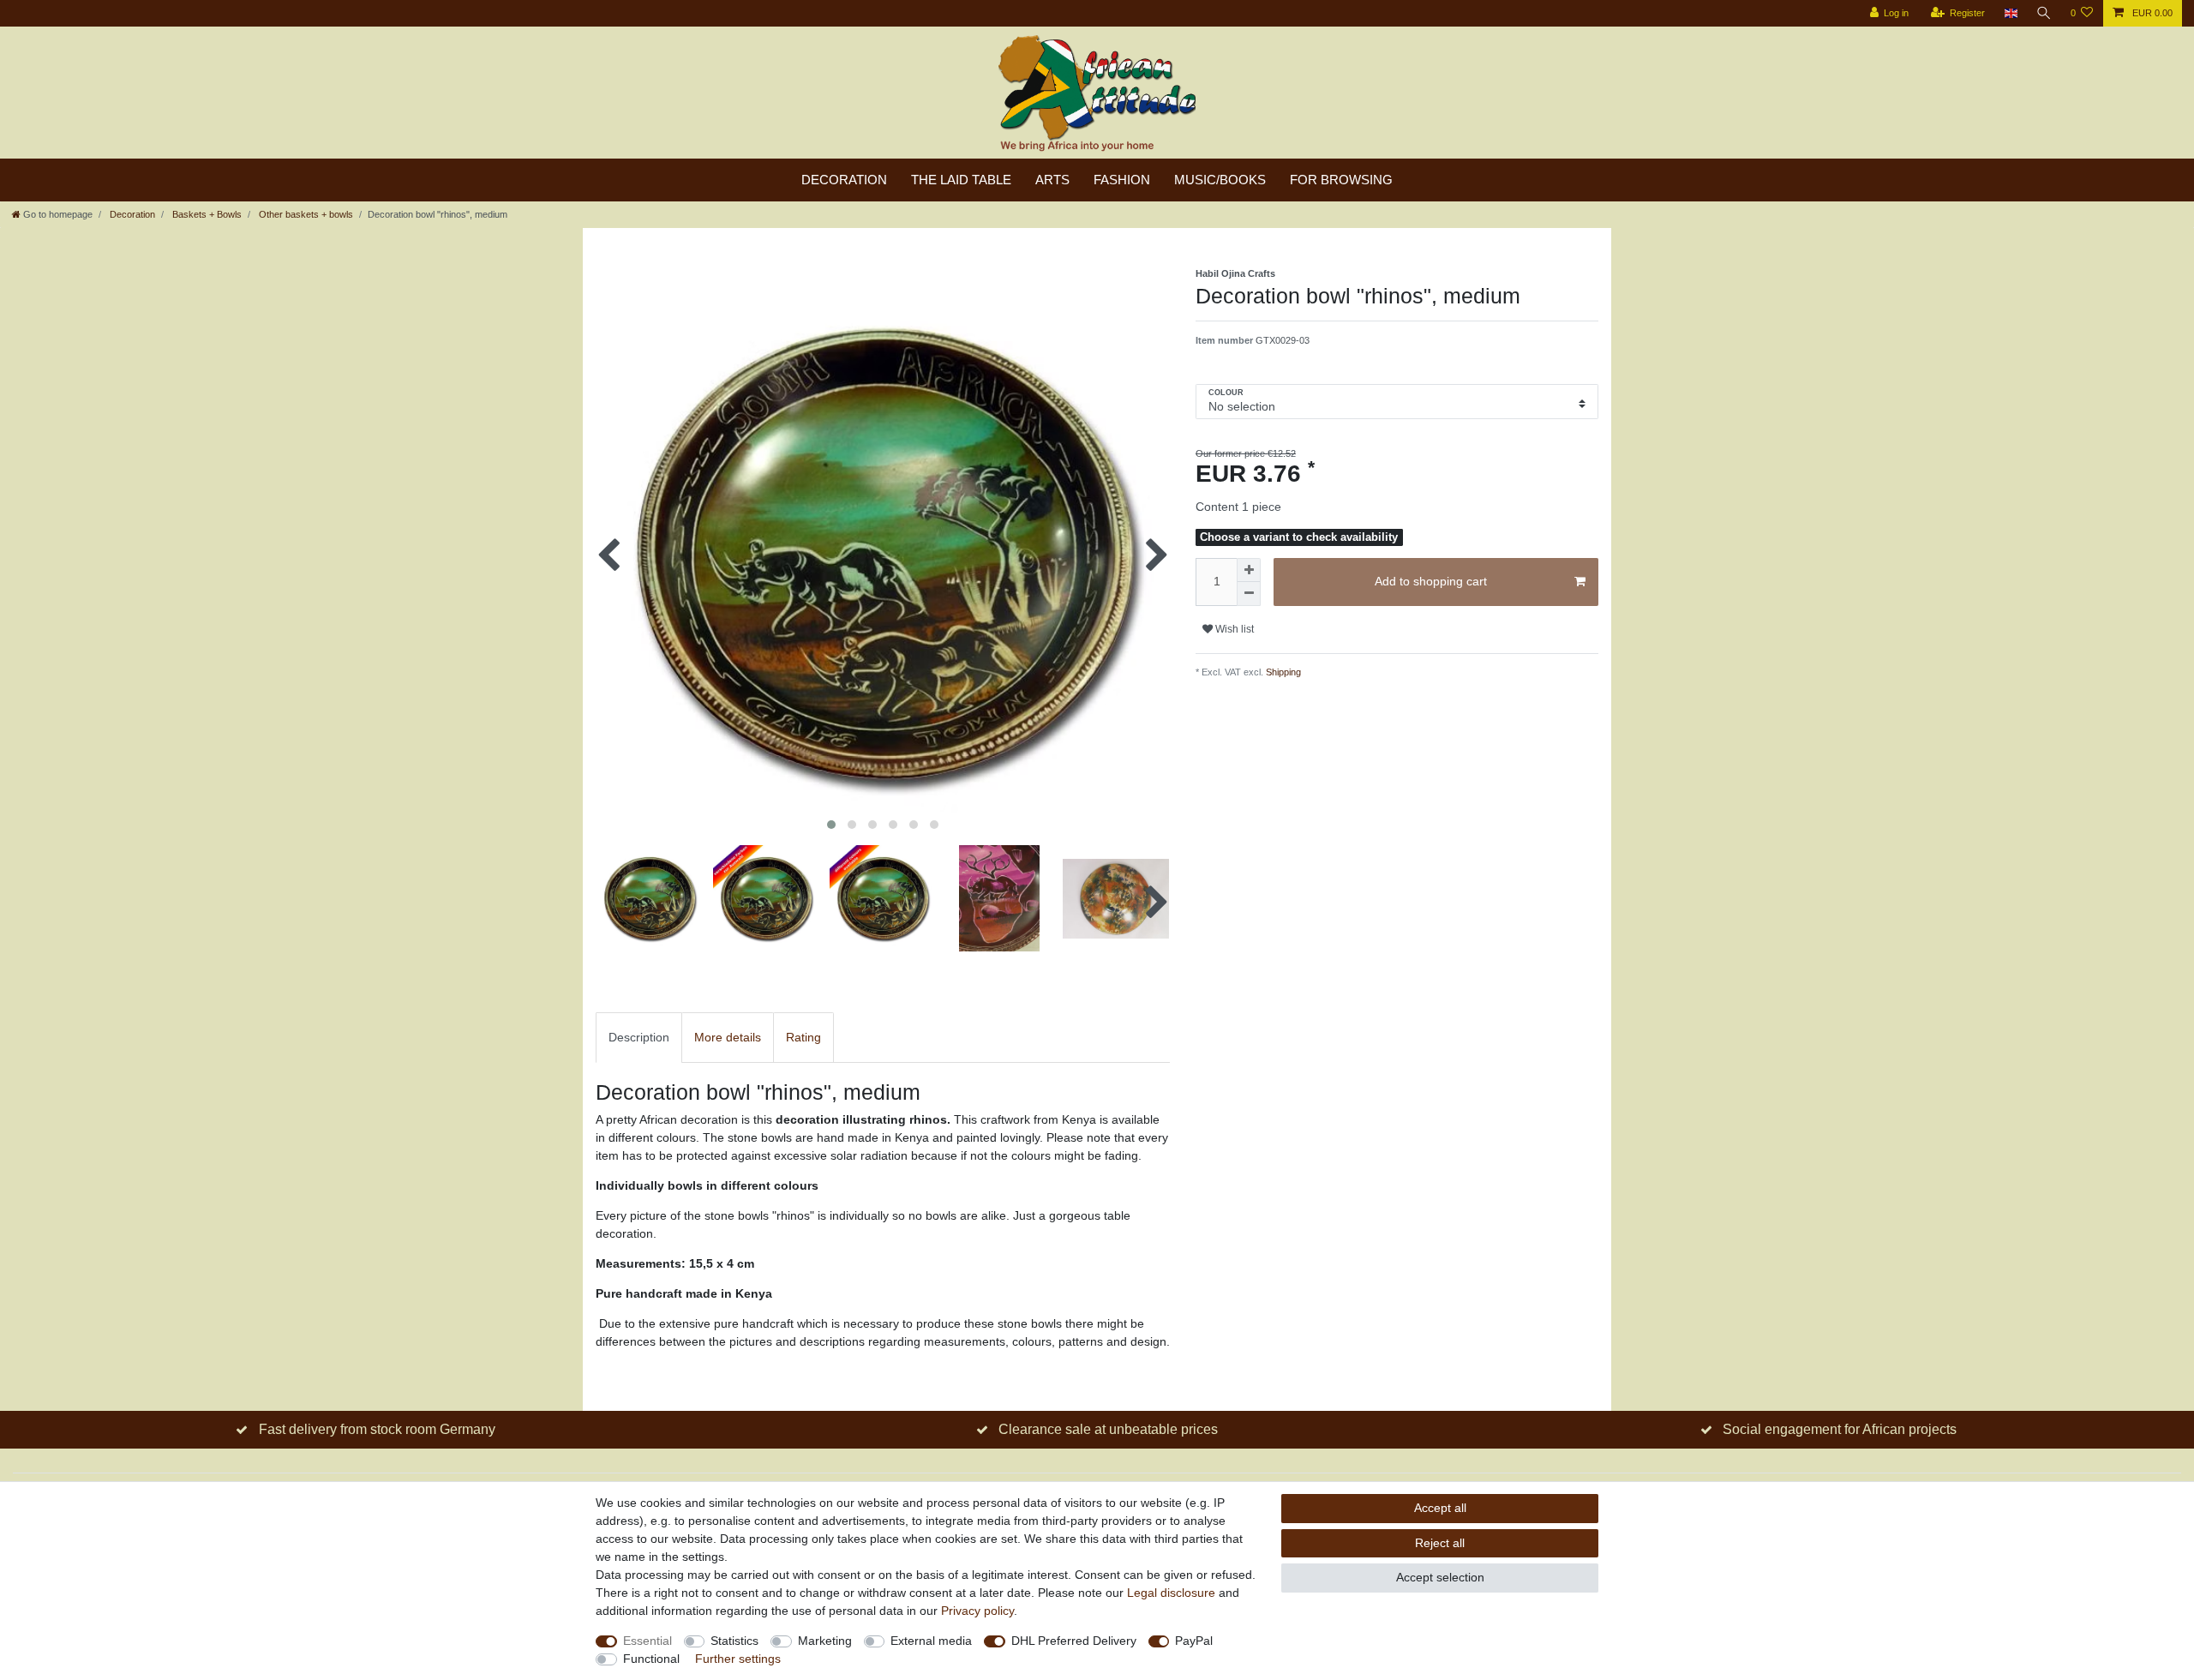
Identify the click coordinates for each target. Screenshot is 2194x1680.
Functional (651, 1659)
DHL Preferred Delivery (1074, 1641)
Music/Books (1220, 180)
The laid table (961, 180)
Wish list (1233, 629)
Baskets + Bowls (206, 214)
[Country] (2010, 13)
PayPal (1194, 1641)
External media (931, 1641)
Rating (803, 1037)
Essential (647, 1641)
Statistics (734, 1641)
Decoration (844, 180)
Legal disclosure (1171, 1593)
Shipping (1282, 672)
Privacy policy (977, 1611)
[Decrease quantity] (1249, 594)
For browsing (1341, 180)
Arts (1052, 180)
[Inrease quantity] (1249, 570)
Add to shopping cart (1431, 581)
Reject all (1440, 1543)
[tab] (639, 1038)
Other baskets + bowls (305, 214)
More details (728, 1037)
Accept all (1440, 1508)
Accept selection (1440, 1577)
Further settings (738, 1659)
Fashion (1122, 180)
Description (639, 1037)
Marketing (825, 1641)
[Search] (2044, 13)
